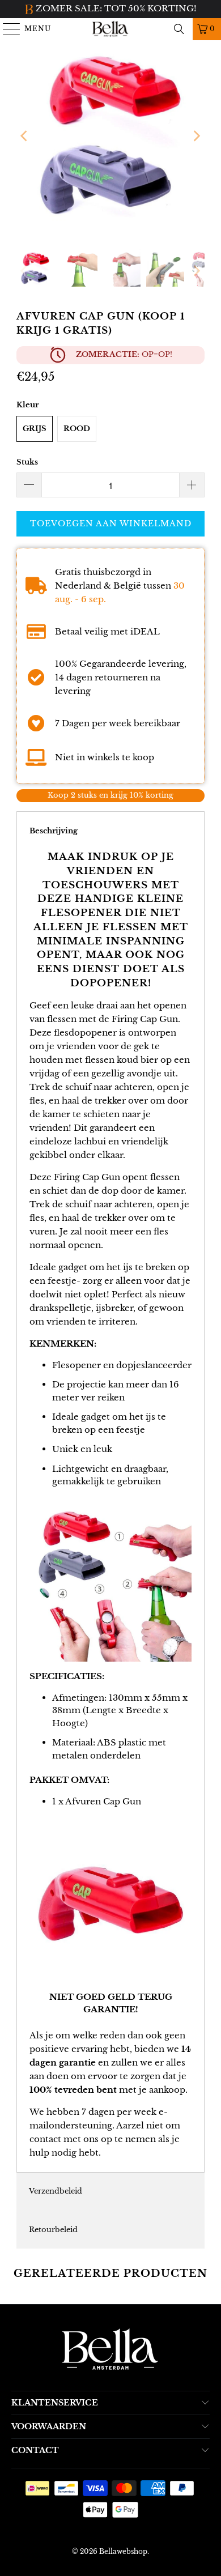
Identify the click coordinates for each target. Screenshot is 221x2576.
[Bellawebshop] (111, 29)
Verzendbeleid (56, 2191)
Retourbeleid (53, 2230)
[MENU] (7, 29)
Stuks (27, 462)
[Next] (196, 136)
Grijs (35, 429)
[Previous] (25, 136)
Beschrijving (54, 831)
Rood (77, 429)
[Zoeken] (179, 29)
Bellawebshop (123, 2551)
